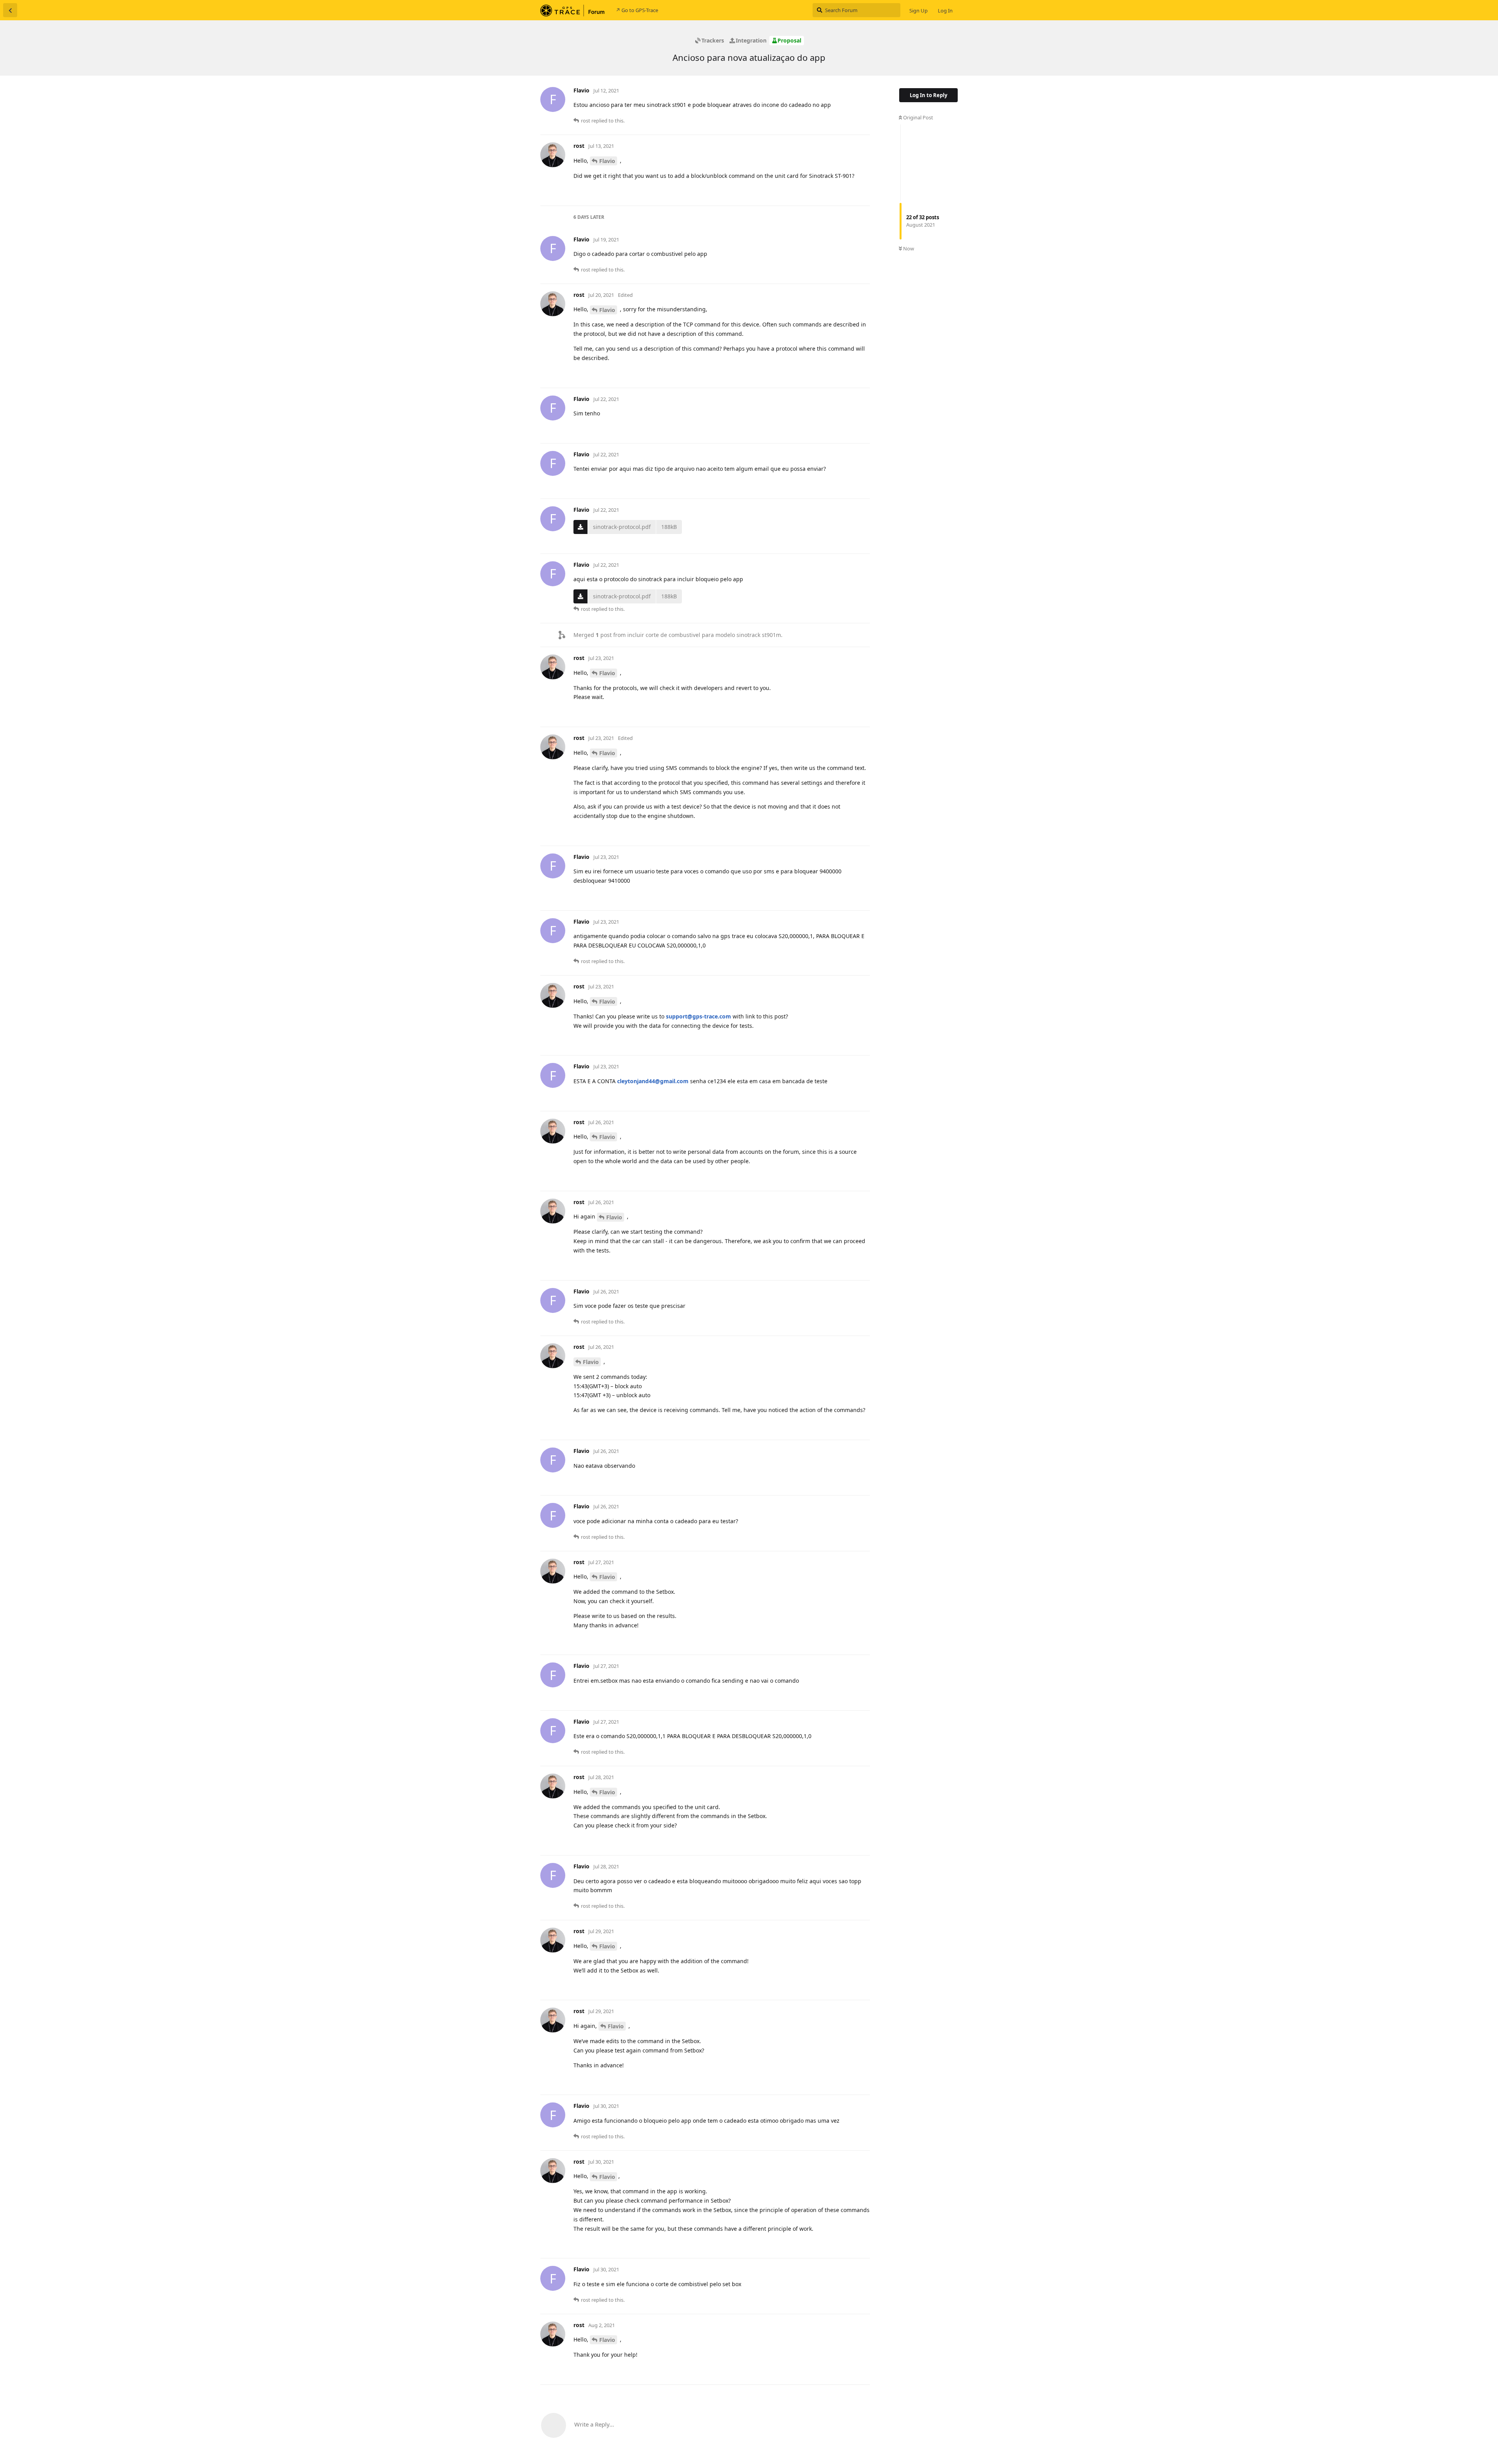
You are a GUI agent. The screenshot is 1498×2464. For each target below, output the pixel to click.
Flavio (607, 161)
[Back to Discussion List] (10, 10)
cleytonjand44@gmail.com (653, 1081)
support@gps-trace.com (698, 1016)
